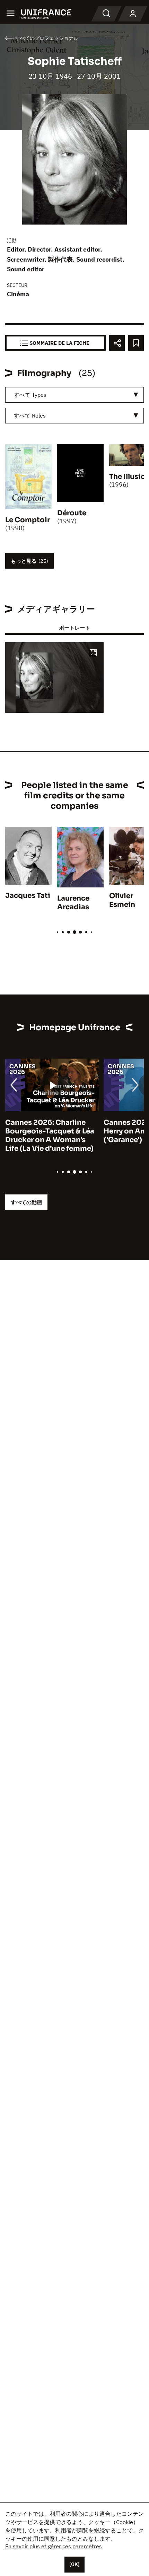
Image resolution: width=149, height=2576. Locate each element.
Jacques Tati (28, 896)
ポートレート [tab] (74, 628)
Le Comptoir (28, 520)
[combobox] (74, 395)
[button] (93, 653)
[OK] (74, 2564)
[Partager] (117, 343)
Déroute (72, 513)
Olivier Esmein (122, 900)
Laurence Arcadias (73, 903)
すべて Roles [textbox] (30, 415)
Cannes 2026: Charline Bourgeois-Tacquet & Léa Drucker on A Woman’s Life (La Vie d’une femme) (50, 1136)
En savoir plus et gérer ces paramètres (54, 2546)
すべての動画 (26, 1202)
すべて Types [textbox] (30, 395)
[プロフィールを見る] (133, 14)
